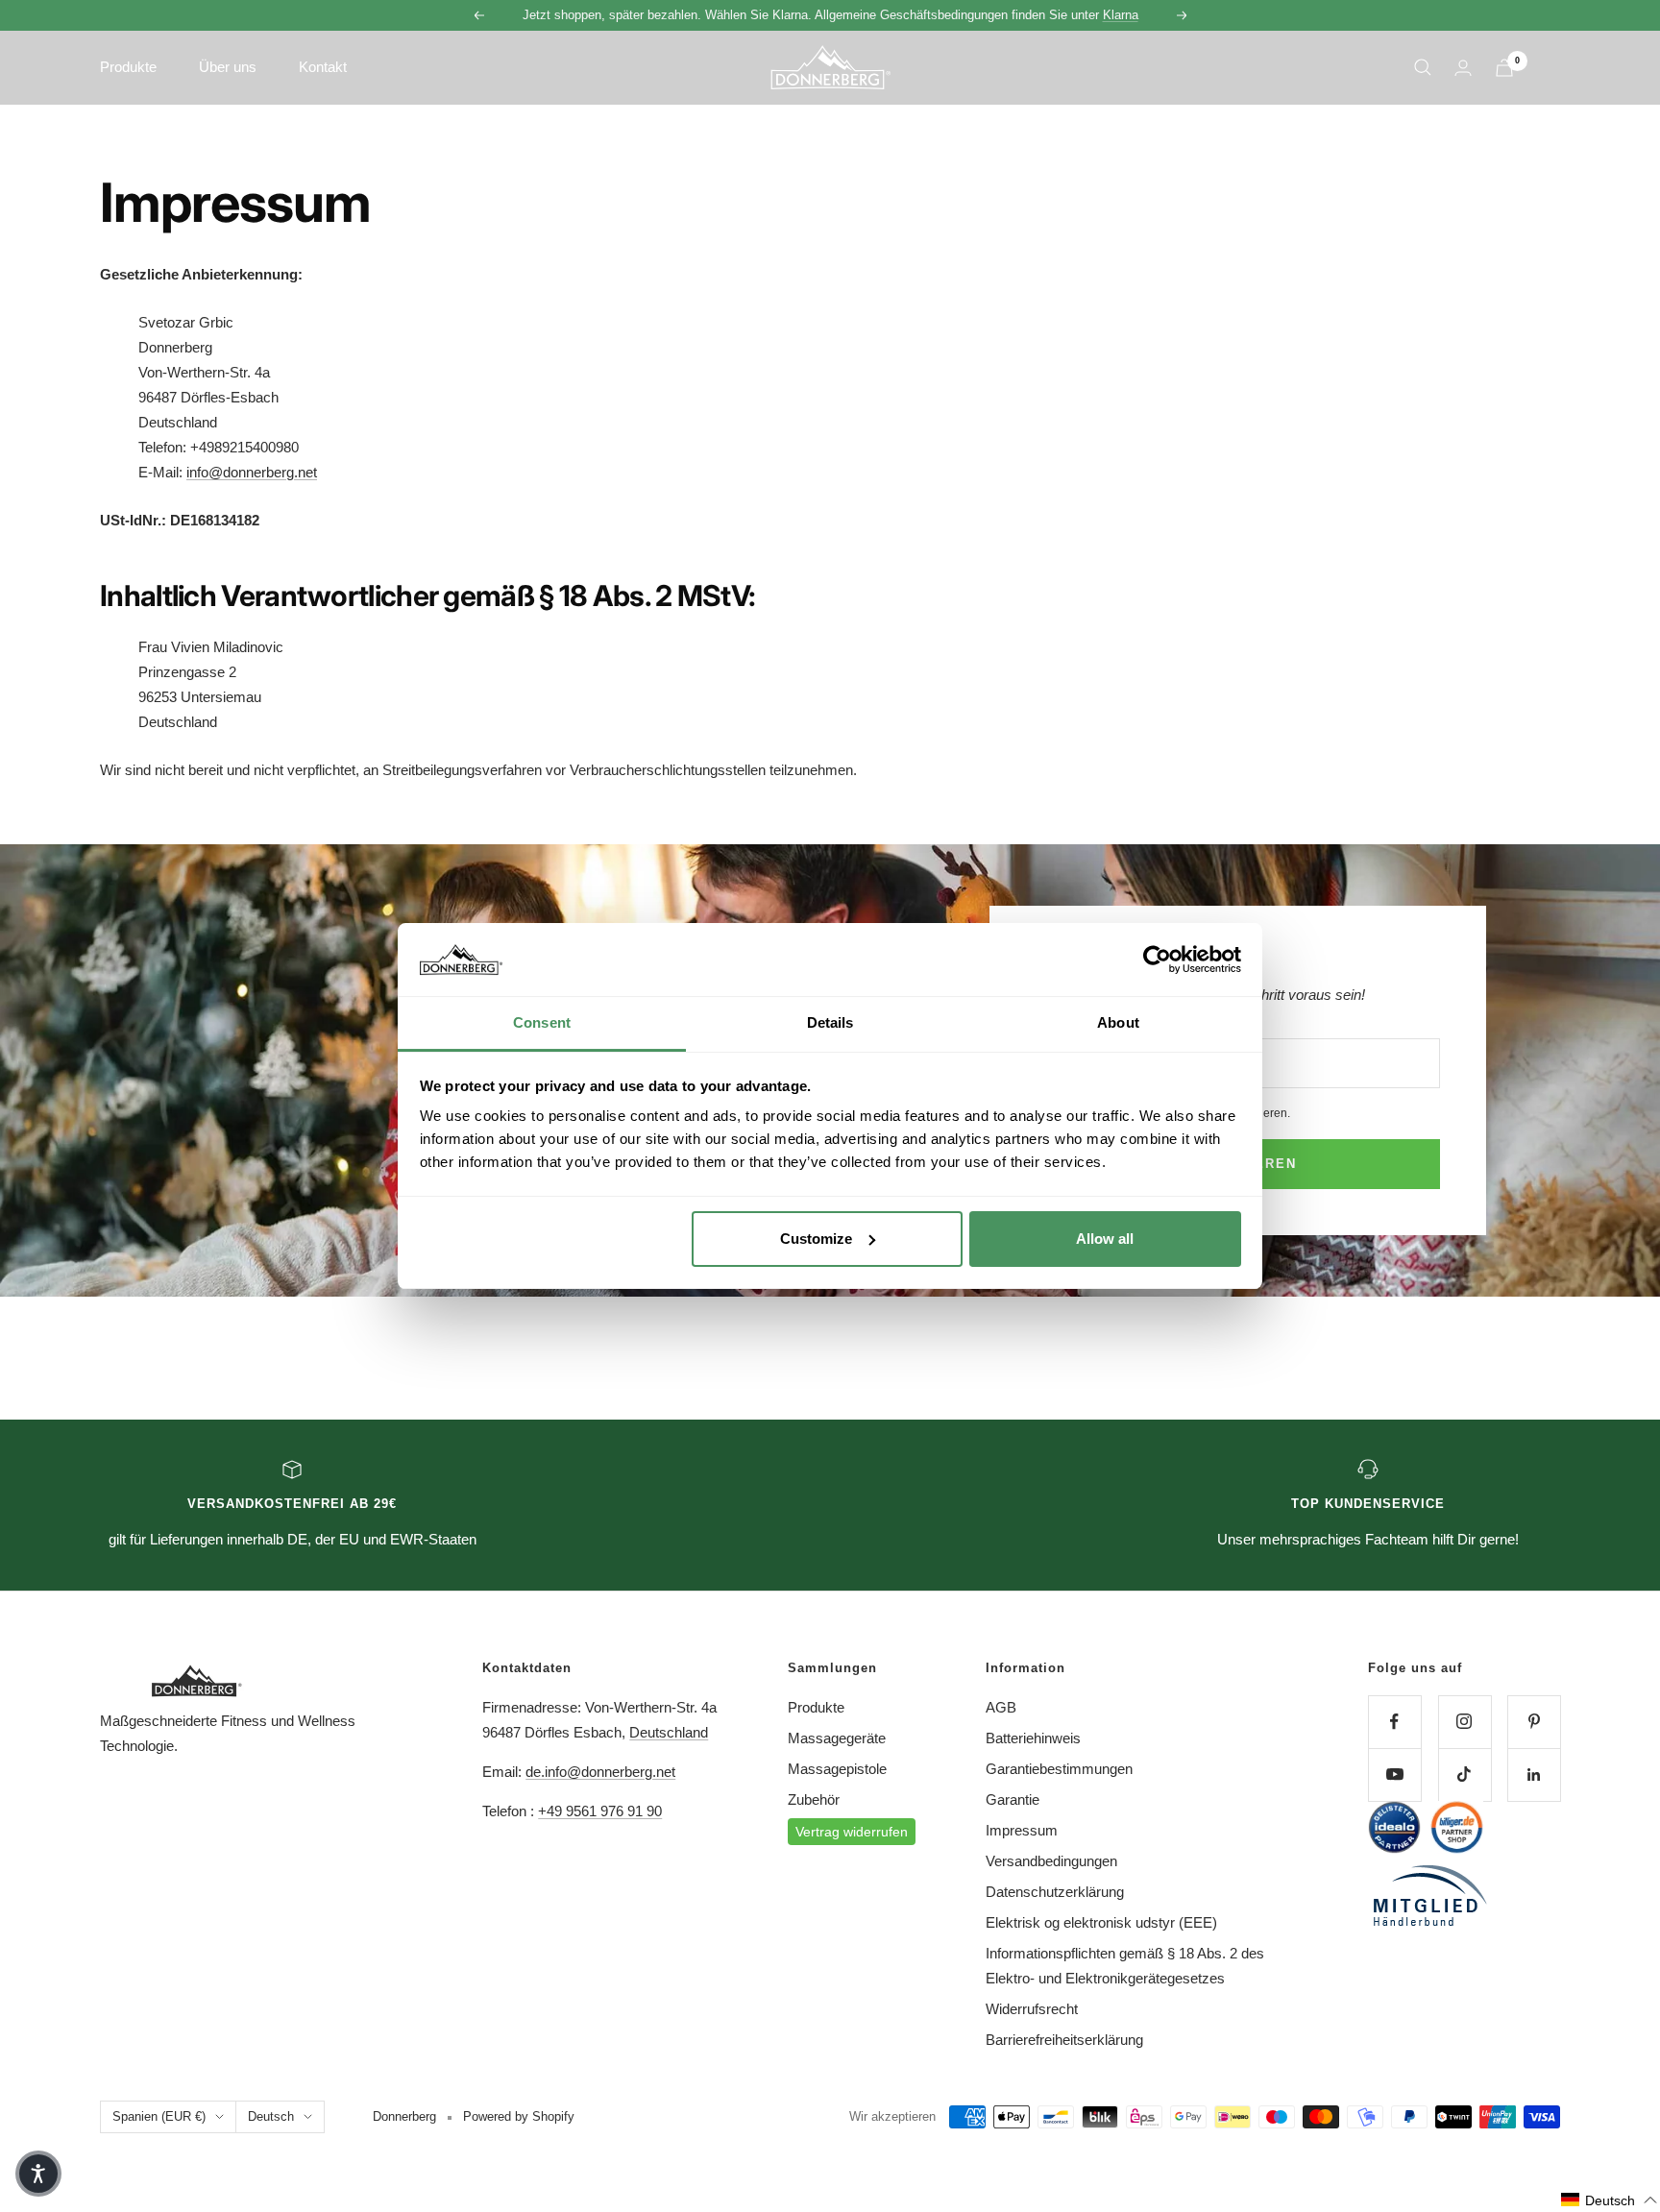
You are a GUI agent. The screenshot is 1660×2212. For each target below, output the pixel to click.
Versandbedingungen (1051, 1861)
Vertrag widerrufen (852, 1832)
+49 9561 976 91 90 (600, 1811)
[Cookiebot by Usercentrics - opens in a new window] (1157, 960)
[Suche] (1423, 67)
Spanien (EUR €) (159, 2116)
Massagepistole (837, 1769)
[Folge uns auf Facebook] (1394, 1722)
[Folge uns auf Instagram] (1465, 1722)
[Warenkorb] (1504, 68)
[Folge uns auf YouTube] (1394, 1774)
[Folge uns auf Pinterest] (1534, 1722)
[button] (1610, 2200)
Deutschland (669, 1732)
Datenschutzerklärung (1055, 1892)
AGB (1001, 1707)
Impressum (1022, 1830)
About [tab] (1118, 1022)
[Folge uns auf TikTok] (1465, 1774)
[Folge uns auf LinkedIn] (1534, 1774)
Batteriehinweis (1033, 1738)
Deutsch (271, 2116)
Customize (816, 1239)
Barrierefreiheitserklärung (1064, 2040)
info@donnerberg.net (252, 472)
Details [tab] (830, 1022)
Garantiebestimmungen (1059, 1769)
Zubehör (814, 1799)
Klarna (1121, 15)
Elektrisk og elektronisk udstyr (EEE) (1101, 1922)
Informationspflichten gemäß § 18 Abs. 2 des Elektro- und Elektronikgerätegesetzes (1125, 1966)
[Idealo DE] (1394, 1827)
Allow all (1105, 1239)
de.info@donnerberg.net (600, 1772)
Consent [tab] (542, 1022)
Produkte (816, 1707)
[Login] (1463, 68)
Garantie (1013, 1799)
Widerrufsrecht (1032, 2009)
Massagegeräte (837, 1738)
